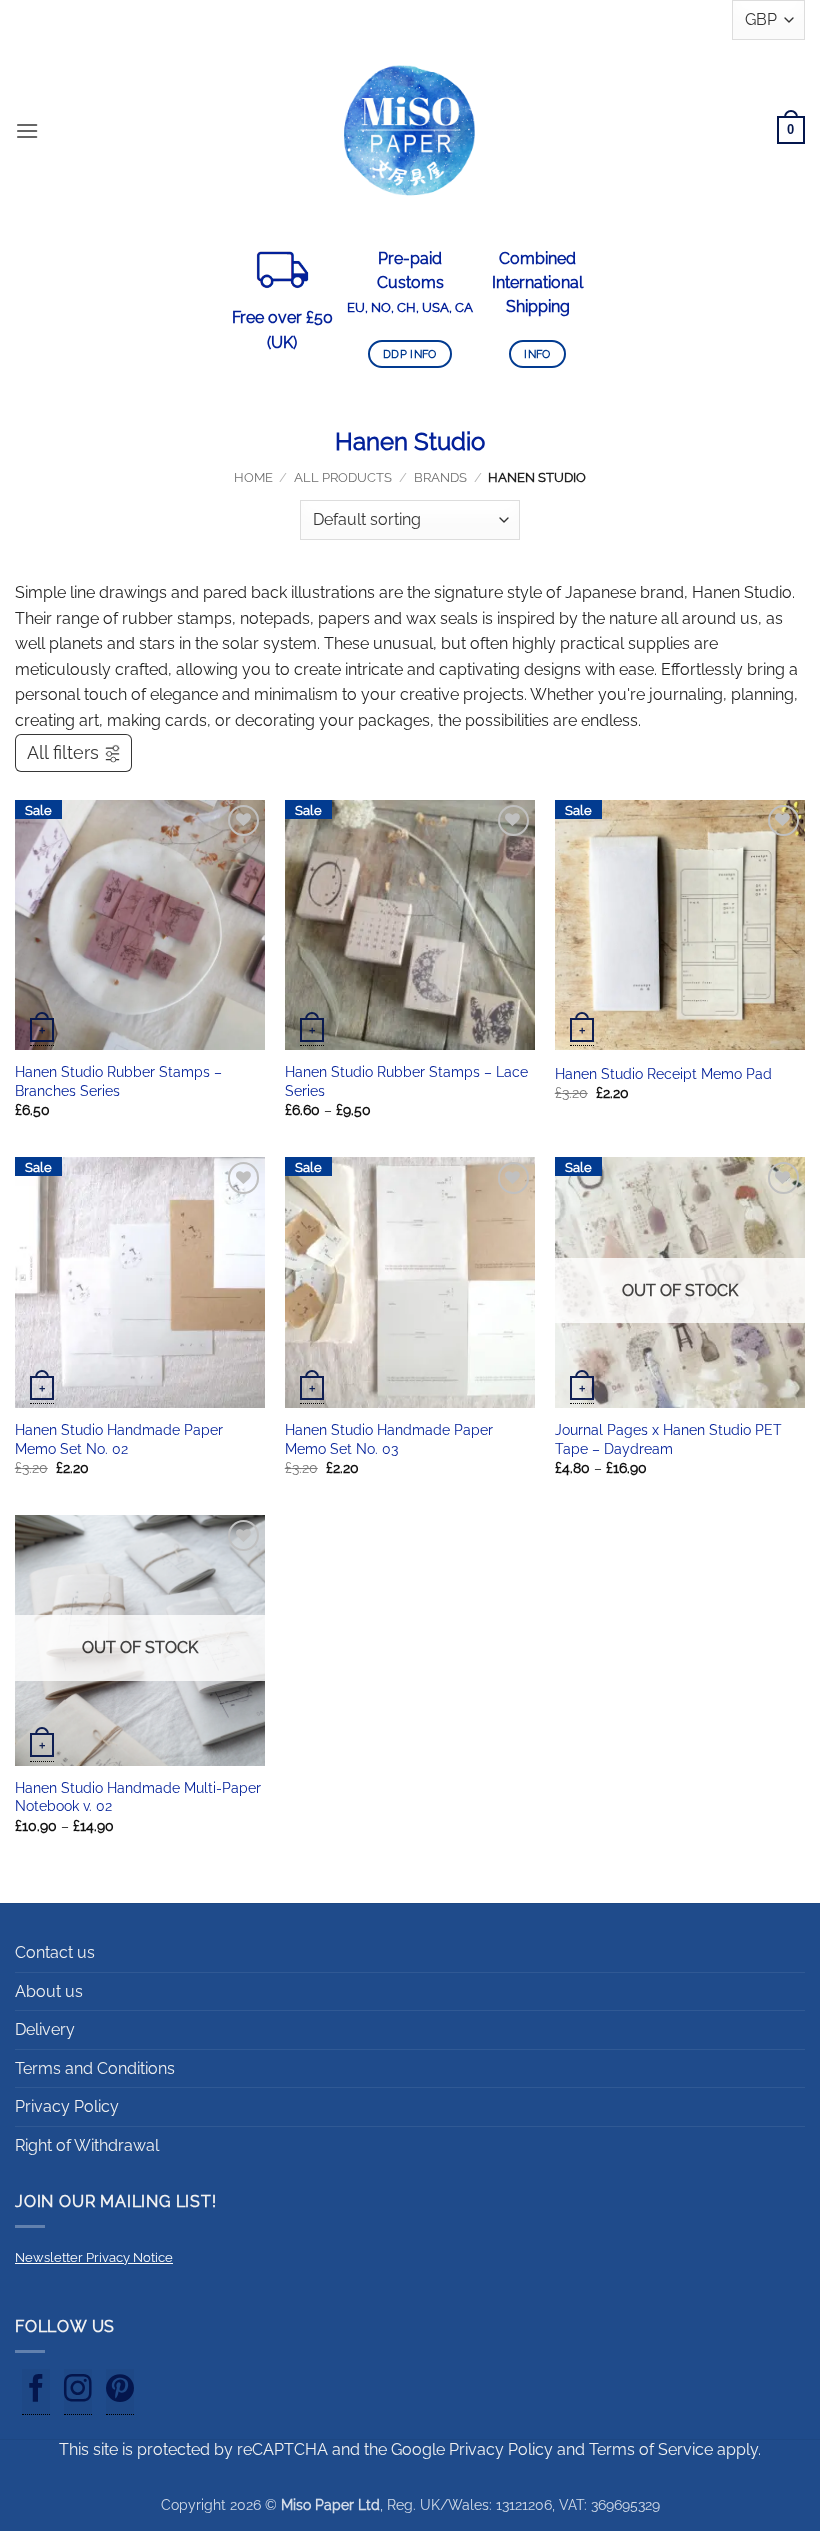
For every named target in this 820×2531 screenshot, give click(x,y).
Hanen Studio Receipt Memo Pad (663, 1073)
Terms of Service (651, 2449)
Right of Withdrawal (87, 2145)
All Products (343, 477)
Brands (440, 477)
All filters (63, 752)
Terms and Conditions (95, 2068)
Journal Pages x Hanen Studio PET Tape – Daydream (668, 1439)
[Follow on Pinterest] (120, 2392)
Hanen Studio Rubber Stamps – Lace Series (406, 1081)
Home (253, 477)
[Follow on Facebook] (36, 2392)
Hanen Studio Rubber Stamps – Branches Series (118, 1081)
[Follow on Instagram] (78, 2392)
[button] (27, 130)
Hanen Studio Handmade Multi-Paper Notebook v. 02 (138, 1797)
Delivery (45, 2029)
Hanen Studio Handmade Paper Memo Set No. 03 (389, 1439)
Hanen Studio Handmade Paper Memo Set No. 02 (119, 1439)
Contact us (55, 1952)
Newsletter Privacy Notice (94, 2257)
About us (49, 1991)
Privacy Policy (67, 2106)
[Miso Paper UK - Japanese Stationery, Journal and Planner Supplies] (410, 130)
